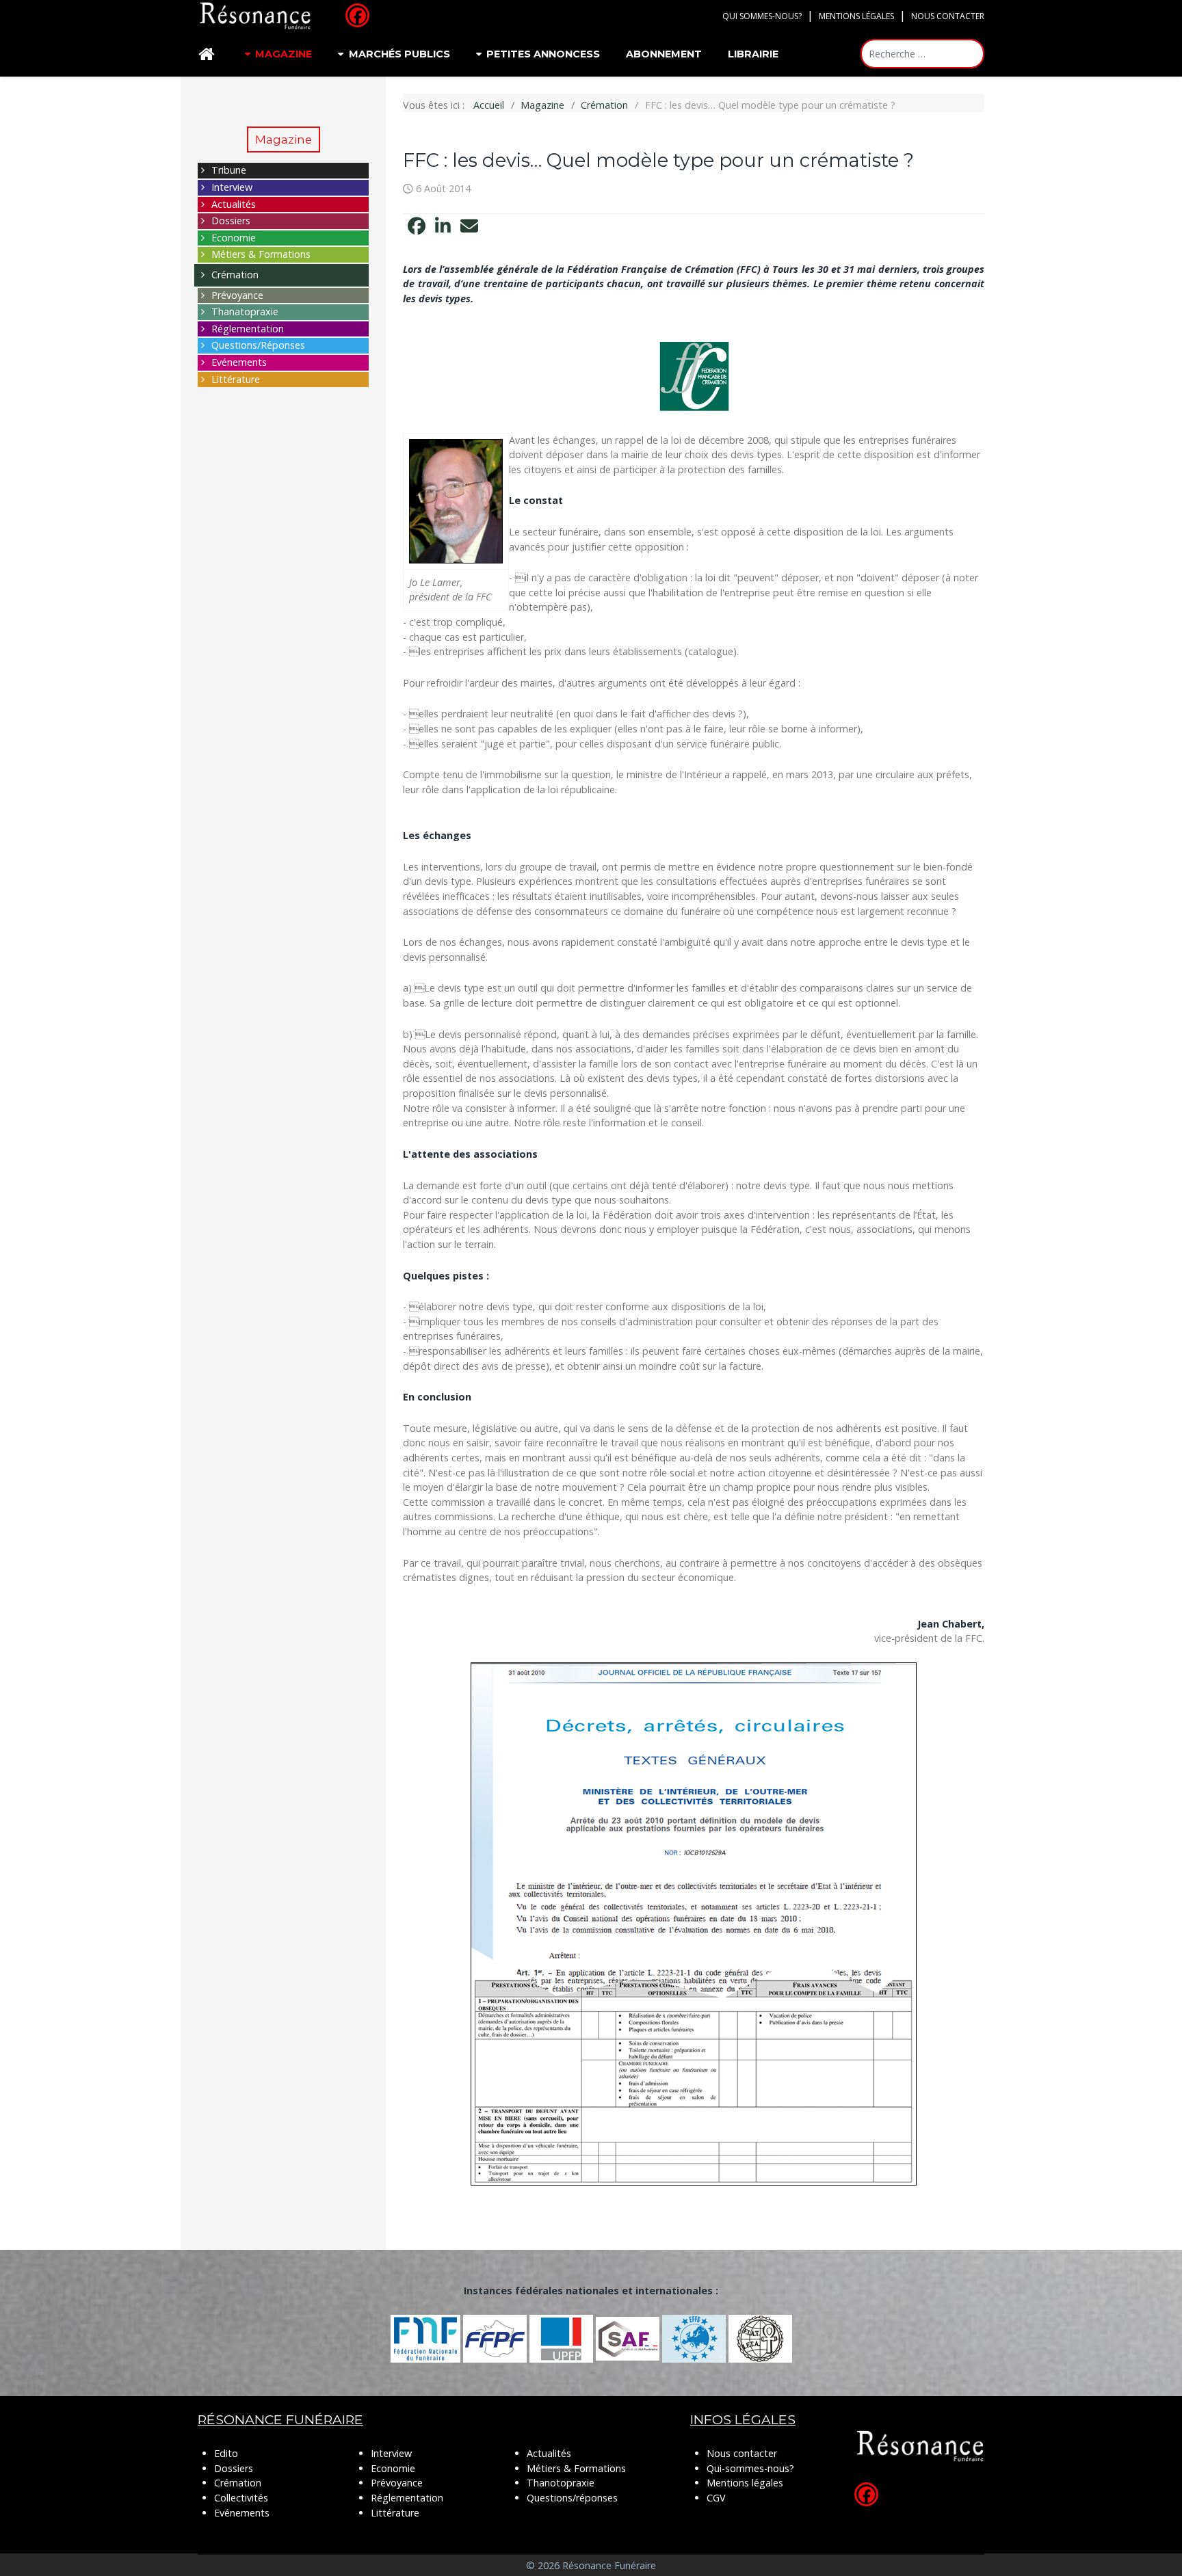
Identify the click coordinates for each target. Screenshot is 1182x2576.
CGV (716, 2498)
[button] (417, 226)
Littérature (236, 379)
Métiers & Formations (261, 254)
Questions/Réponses (258, 345)
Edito (226, 2453)
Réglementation (248, 329)
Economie (234, 238)
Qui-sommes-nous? (750, 2468)
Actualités (234, 204)
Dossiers (231, 221)
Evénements (239, 362)
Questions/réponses (572, 2498)
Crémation (235, 275)
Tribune (229, 170)
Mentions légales (856, 16)
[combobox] (922, 54)
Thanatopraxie (245, 311)
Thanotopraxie (561, 2483)
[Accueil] (209, 54)
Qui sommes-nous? (762, 16)
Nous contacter (948, 16)
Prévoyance (237, 295)
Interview (232, 187)
